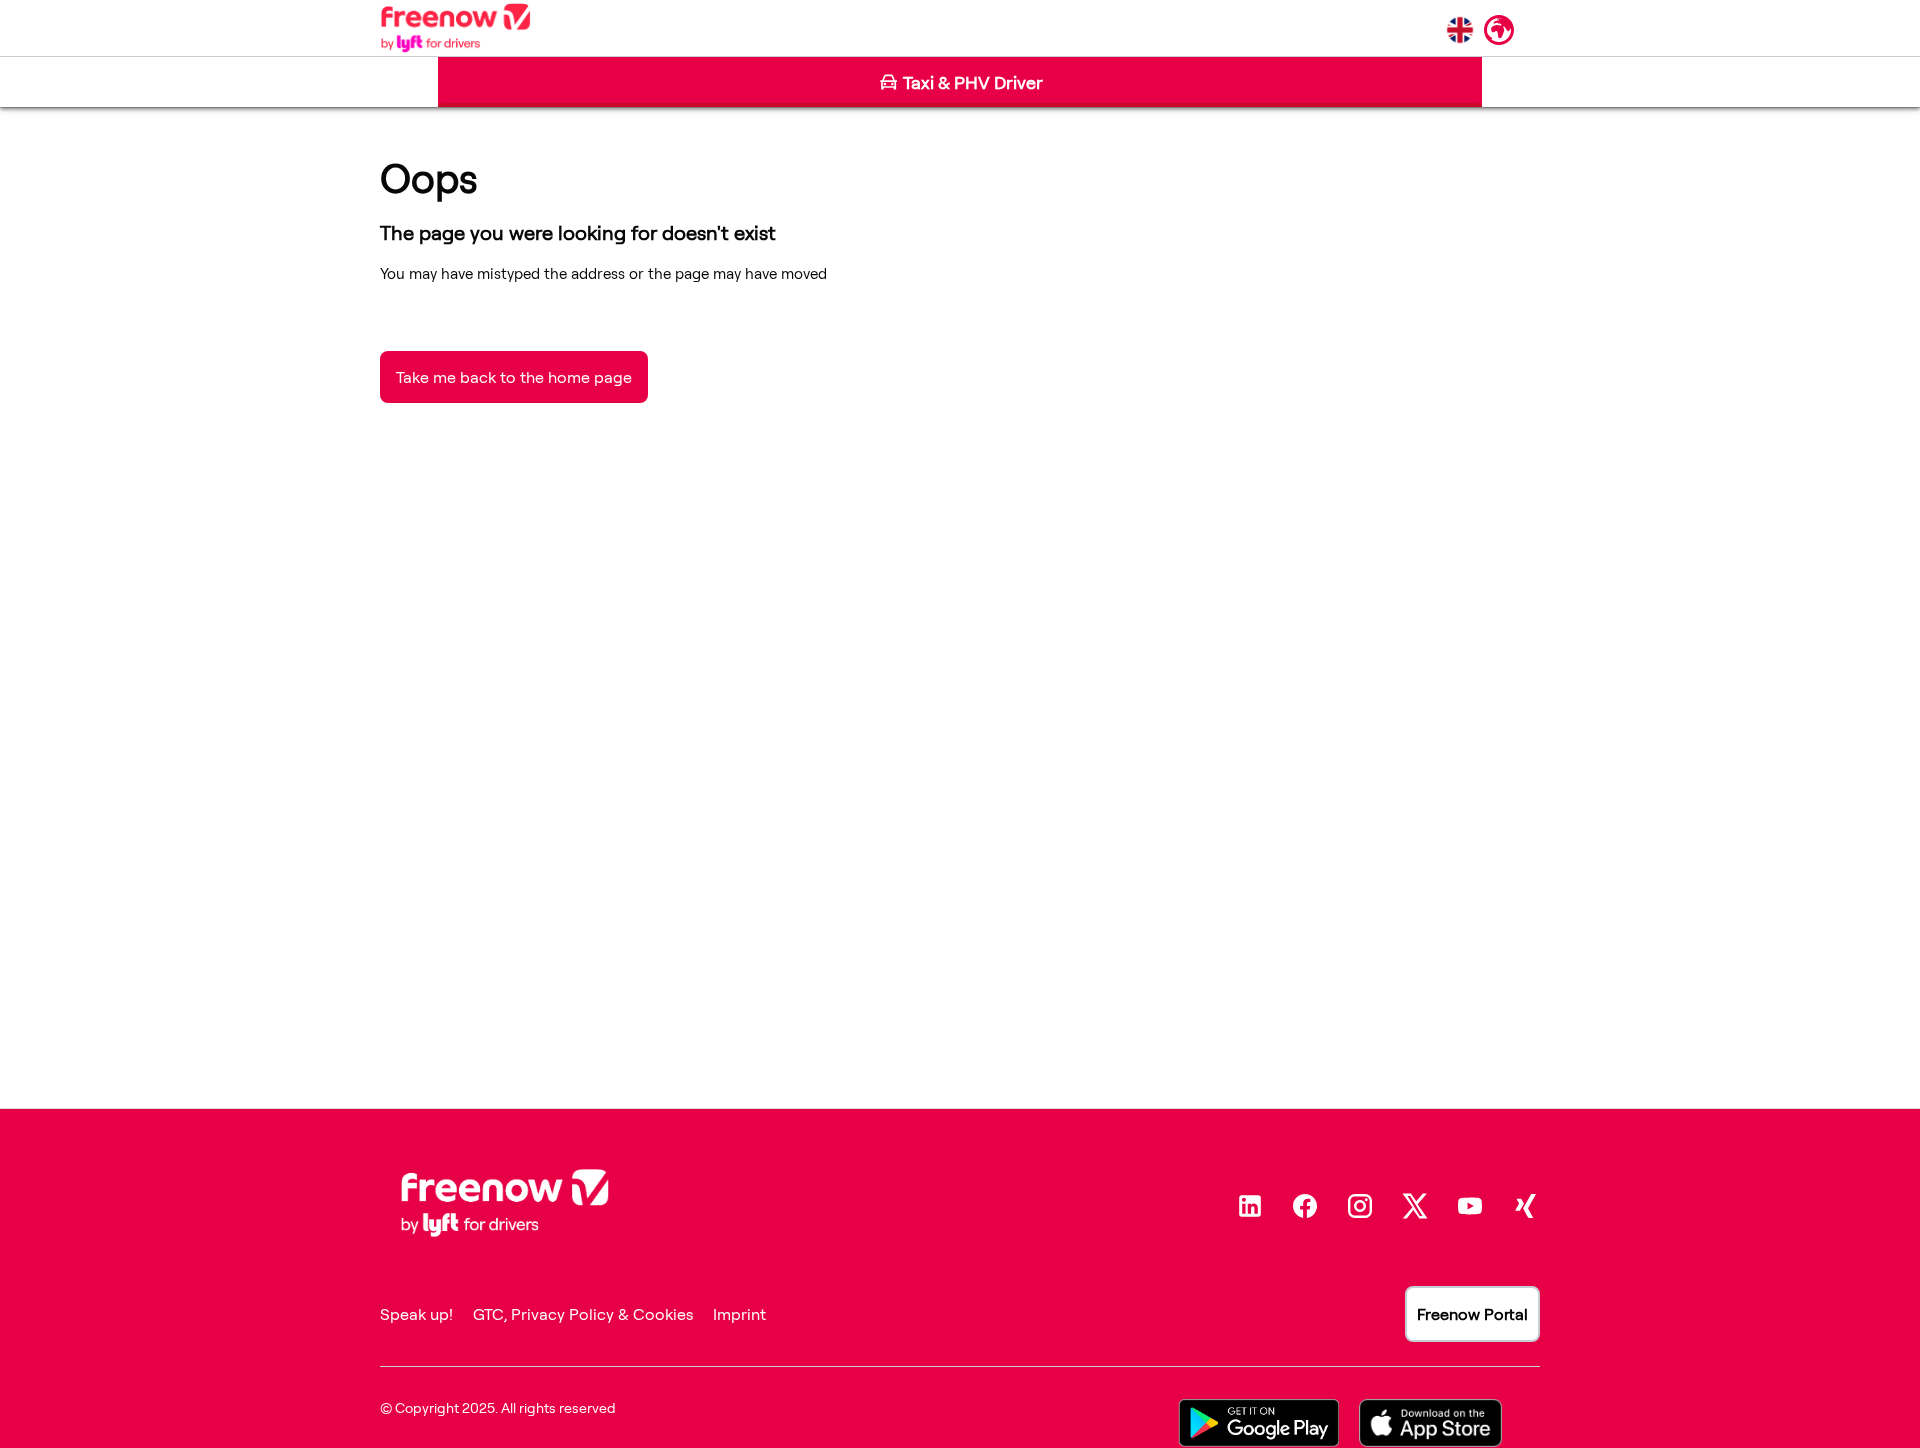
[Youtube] (1470, 1206)
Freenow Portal (1472, 1314)
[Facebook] (1305, 1206)
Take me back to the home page (514, 377)
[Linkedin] (1250, 1206)
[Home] (455, 28)
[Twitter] (1415, 1206)
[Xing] (1525, 1206)
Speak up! (416, 1314)
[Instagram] (1360, 1206)
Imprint (739, 1314)
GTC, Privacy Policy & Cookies (583, 1314)
